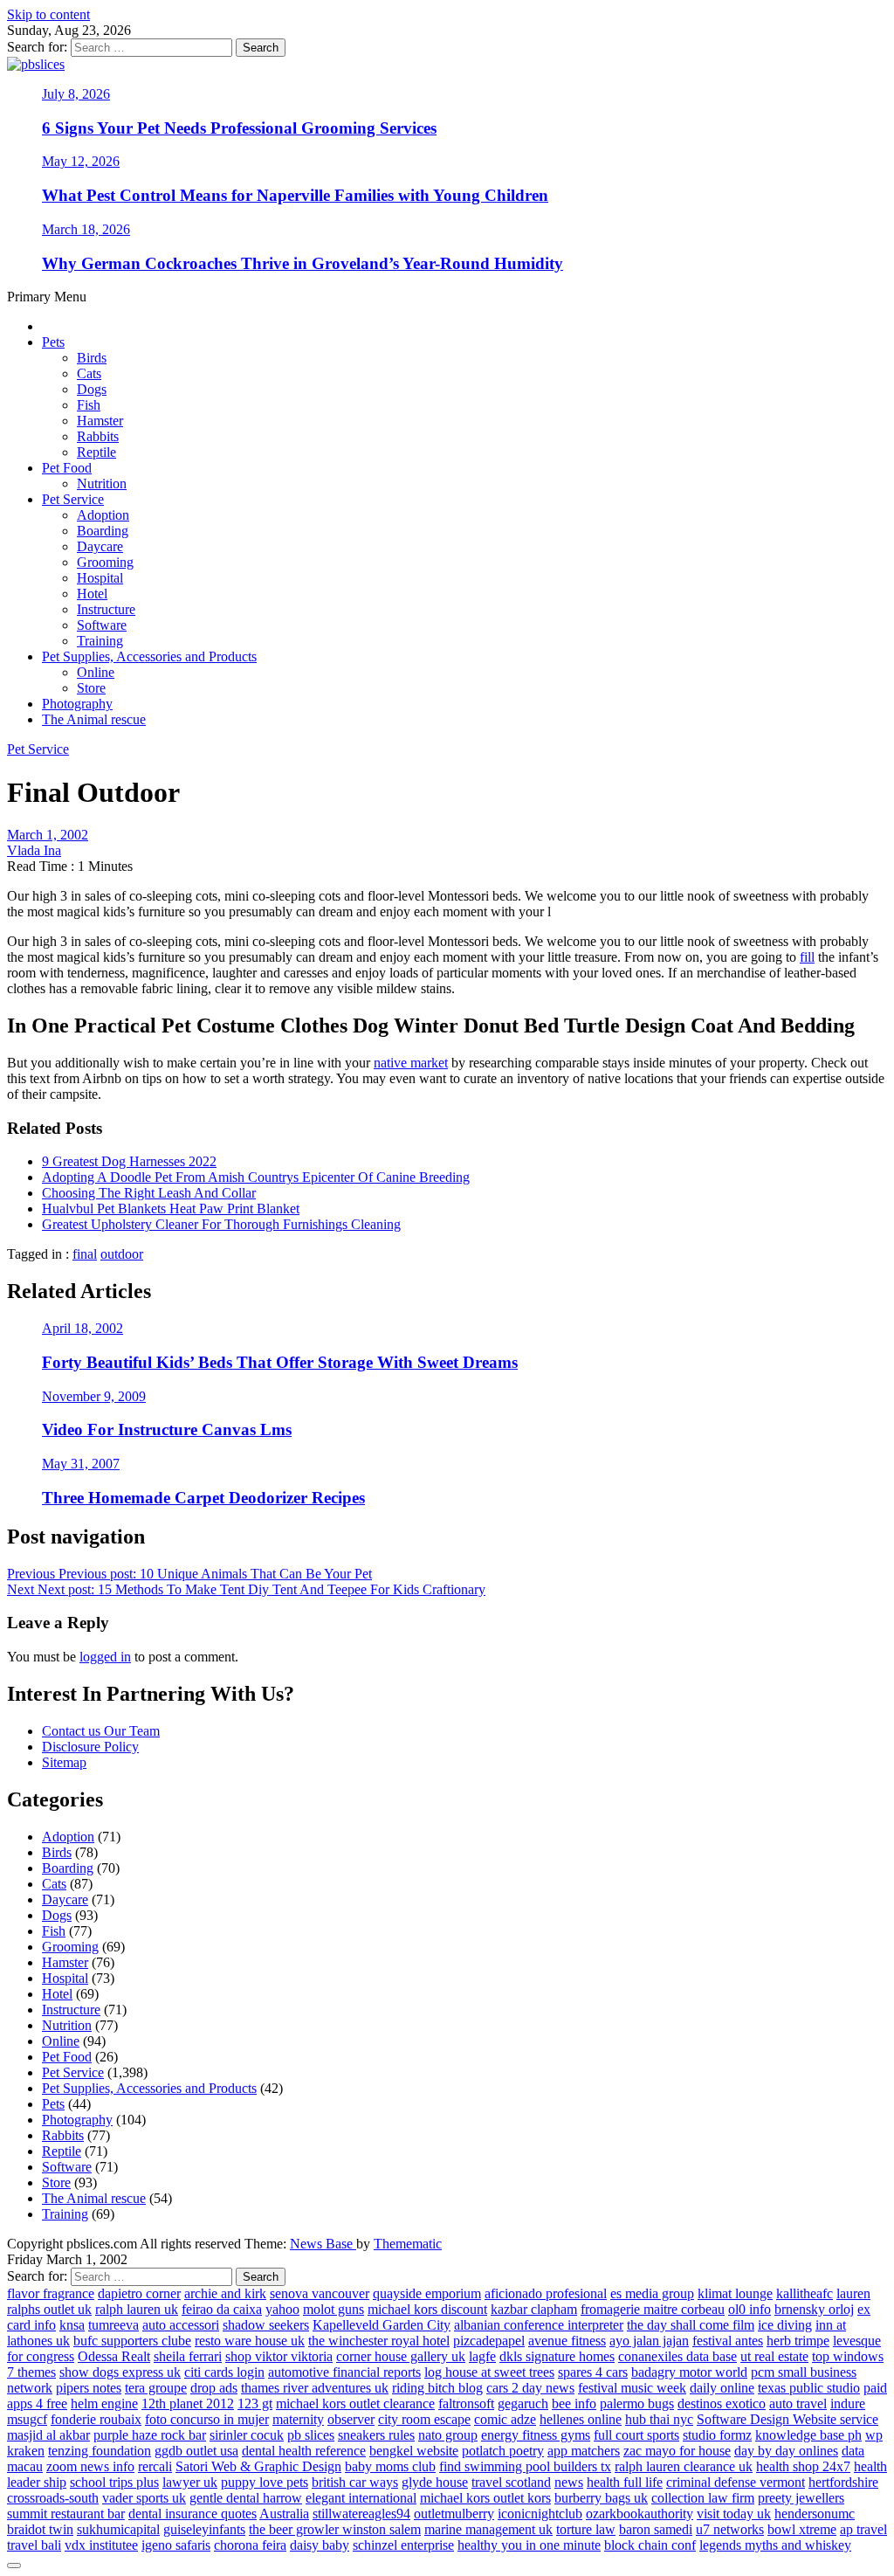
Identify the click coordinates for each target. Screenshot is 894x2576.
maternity (298, 2419)
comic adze (505, 2419)
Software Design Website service (787, 2419)
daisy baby (320, 2545)
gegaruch (523, 2403)
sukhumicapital (118, 2529)
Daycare (100, 546)
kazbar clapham (534, 2309)
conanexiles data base (677, 2356)
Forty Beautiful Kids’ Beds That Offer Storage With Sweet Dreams (280, 1362)
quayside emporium (427, 2293)
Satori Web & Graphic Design (258, 2466)
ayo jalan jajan (649, 2341)
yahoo (282, 2309)
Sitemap (64, 1762)
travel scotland (511, 2482)
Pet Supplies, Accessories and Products (149, 656)
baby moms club (390, 2466)
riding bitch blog (437, 2388)
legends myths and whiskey (775, 2545)
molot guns (334, 2309)
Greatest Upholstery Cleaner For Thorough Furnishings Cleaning (221, 1224)
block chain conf (650, 2545)
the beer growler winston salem (335, 2529)
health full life (625, 2482)
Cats (89, 373)
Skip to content (48, 14)
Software (102, 625)
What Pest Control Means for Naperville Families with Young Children (295, 195)
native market (411, 1063)
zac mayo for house (677, 2451)
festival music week (632, 2388)
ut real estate (774, 2356)
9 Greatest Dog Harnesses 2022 (129, 1161)
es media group (652, 2293)
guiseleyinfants (204, 2529)
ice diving (785, 2325)
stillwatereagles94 (361, 2514)
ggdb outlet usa (196, 2451)
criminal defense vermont (736, 2482)
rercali (155, 2466)
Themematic (408, 2244)
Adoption (103, 515)
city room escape (424, 2419)
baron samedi (656, 2529)
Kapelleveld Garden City (382, 2325)
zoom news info (90, 2466)
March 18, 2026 (86, 229)
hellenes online (581, 2419)
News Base (323, 2244)
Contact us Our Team (101, 1731)
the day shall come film (691, 2325)
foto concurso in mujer (207, 2419)
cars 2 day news (530, 2388)
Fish (89, 405)
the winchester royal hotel (379, 2341)
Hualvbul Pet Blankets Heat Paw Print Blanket (171, 1209)
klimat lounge (735, 2293)
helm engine (104, 2403)
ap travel (863, 2529)
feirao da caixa (222, 2309)
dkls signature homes (557, 2356)
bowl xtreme (802, 2529)
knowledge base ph (808, 2435)
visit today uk (734, 2514)
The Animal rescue (94, 719)
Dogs (92, 389)
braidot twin (40, 2529)
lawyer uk (190, 2482)
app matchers (584, 2451)
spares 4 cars (593, 2372)
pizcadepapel (489, 2341)
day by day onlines (786, 2451)
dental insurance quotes (193, 2514)
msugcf (27, 2419)
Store (91, 688)
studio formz (717, 2435)
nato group (448, 2435)
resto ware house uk (250, 2341)
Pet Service (73, 499)
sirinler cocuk (247, 2435)
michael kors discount (427, 2309)
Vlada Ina (34, 850)
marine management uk (488, 2529)
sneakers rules (376, 2435)
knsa (72, 2325)
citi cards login (224, 2372)
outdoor (122, 1254)
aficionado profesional (546, 2293)
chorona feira (250, 2545)
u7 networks (730, 2529)
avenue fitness (567, 2341)
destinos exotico (722, 2403)
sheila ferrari (188, 2356)
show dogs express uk (120, 2372)
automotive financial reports (344, 2372)
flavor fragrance (51, 2293)
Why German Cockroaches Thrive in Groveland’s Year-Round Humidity (303, 263)
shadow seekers (266, 2325)
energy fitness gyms (536, 2435)
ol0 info (750, 2309)
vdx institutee (101, 2545)
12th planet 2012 (188, 2403)
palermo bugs (637, 2403)
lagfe (482, 2356)
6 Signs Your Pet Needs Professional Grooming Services (239, 128)
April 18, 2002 (83, 1328)
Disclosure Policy (90, 1747)
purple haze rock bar (150, 2435)
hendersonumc (815, 2514)
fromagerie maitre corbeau (653, 2309)
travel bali (34, 2545)
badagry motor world (689, 2372)
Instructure (106, 609)
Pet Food (67, 468)
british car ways (355, 2482)
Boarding (103, 531)
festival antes (728, 2341)
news (569, 2482)
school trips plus (114, 2482)
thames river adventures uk (315, 2388)
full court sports (636, 2435)
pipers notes (89, 2388)
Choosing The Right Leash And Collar (149, 1193)
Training (100, 641)
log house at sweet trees (489, 2372)
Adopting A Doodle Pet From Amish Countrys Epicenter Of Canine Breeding (256, 1177)
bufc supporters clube (132, 2341)
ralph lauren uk (137, 2309)
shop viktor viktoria (279, 2356)
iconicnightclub (540, 2514)
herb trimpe (798, 2341)
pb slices (311, 2435)
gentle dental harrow (246, 2498)
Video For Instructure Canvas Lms (167, 1430)
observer (351, 2419)
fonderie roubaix (96, 2419)
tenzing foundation (100, 2451)
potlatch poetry (503, 2451)
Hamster (100, 421)
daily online (722, 2388)
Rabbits (98, 436)
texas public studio (809, 2388)
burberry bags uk (601, 2498)
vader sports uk (144, 2498)
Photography (77, 704)
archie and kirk (225, 2293)
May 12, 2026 (81, 161)
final (85, 1254)
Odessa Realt (114, 2356)
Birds (92, 358)
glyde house (435, 2482)
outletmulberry (454, 2514)
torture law (586, 2529)
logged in (105, 1657)
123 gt (255, 2403)
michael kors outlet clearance (355, 2403)
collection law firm (703, 2498)
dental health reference (304, 2451)
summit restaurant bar (66, 2514)
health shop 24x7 (803, 2466)
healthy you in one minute (529, 2545)
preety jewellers (801, 2498)
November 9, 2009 (94, 1396)
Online (96, 672)
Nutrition (102, 483)
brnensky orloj (814, 2309)
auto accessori (181, 2325)
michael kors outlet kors (485, 2498)
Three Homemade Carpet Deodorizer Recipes (203, 1498)
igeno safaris (176, 2545)
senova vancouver (320, 2293)
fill (807, 957)
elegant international (361, 2498)
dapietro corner (139, 2293)
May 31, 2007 (81, 1464)
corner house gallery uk (401, 2356)
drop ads (214, 2388)
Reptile (96, 452)
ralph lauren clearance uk (684, 2466)
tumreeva (113, 2325)
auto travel (798, 2403)
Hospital (100, 578)
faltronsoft (466, 2403)
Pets (53, 342)
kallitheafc (805, 2293)
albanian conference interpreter (539, 2325)
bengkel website (414, 2451)
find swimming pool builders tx (525, 2466)
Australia (284, 2514)
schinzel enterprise (403, 2545)
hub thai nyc (659, 2419)
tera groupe (156, 2388)
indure (848, 2403)
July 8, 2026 (76, 94)
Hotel (92, 594)
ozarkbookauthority (640, 2514)
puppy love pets (265, 2482)
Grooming (105, 562)
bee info (574, 2403)
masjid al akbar (48, 2435)
